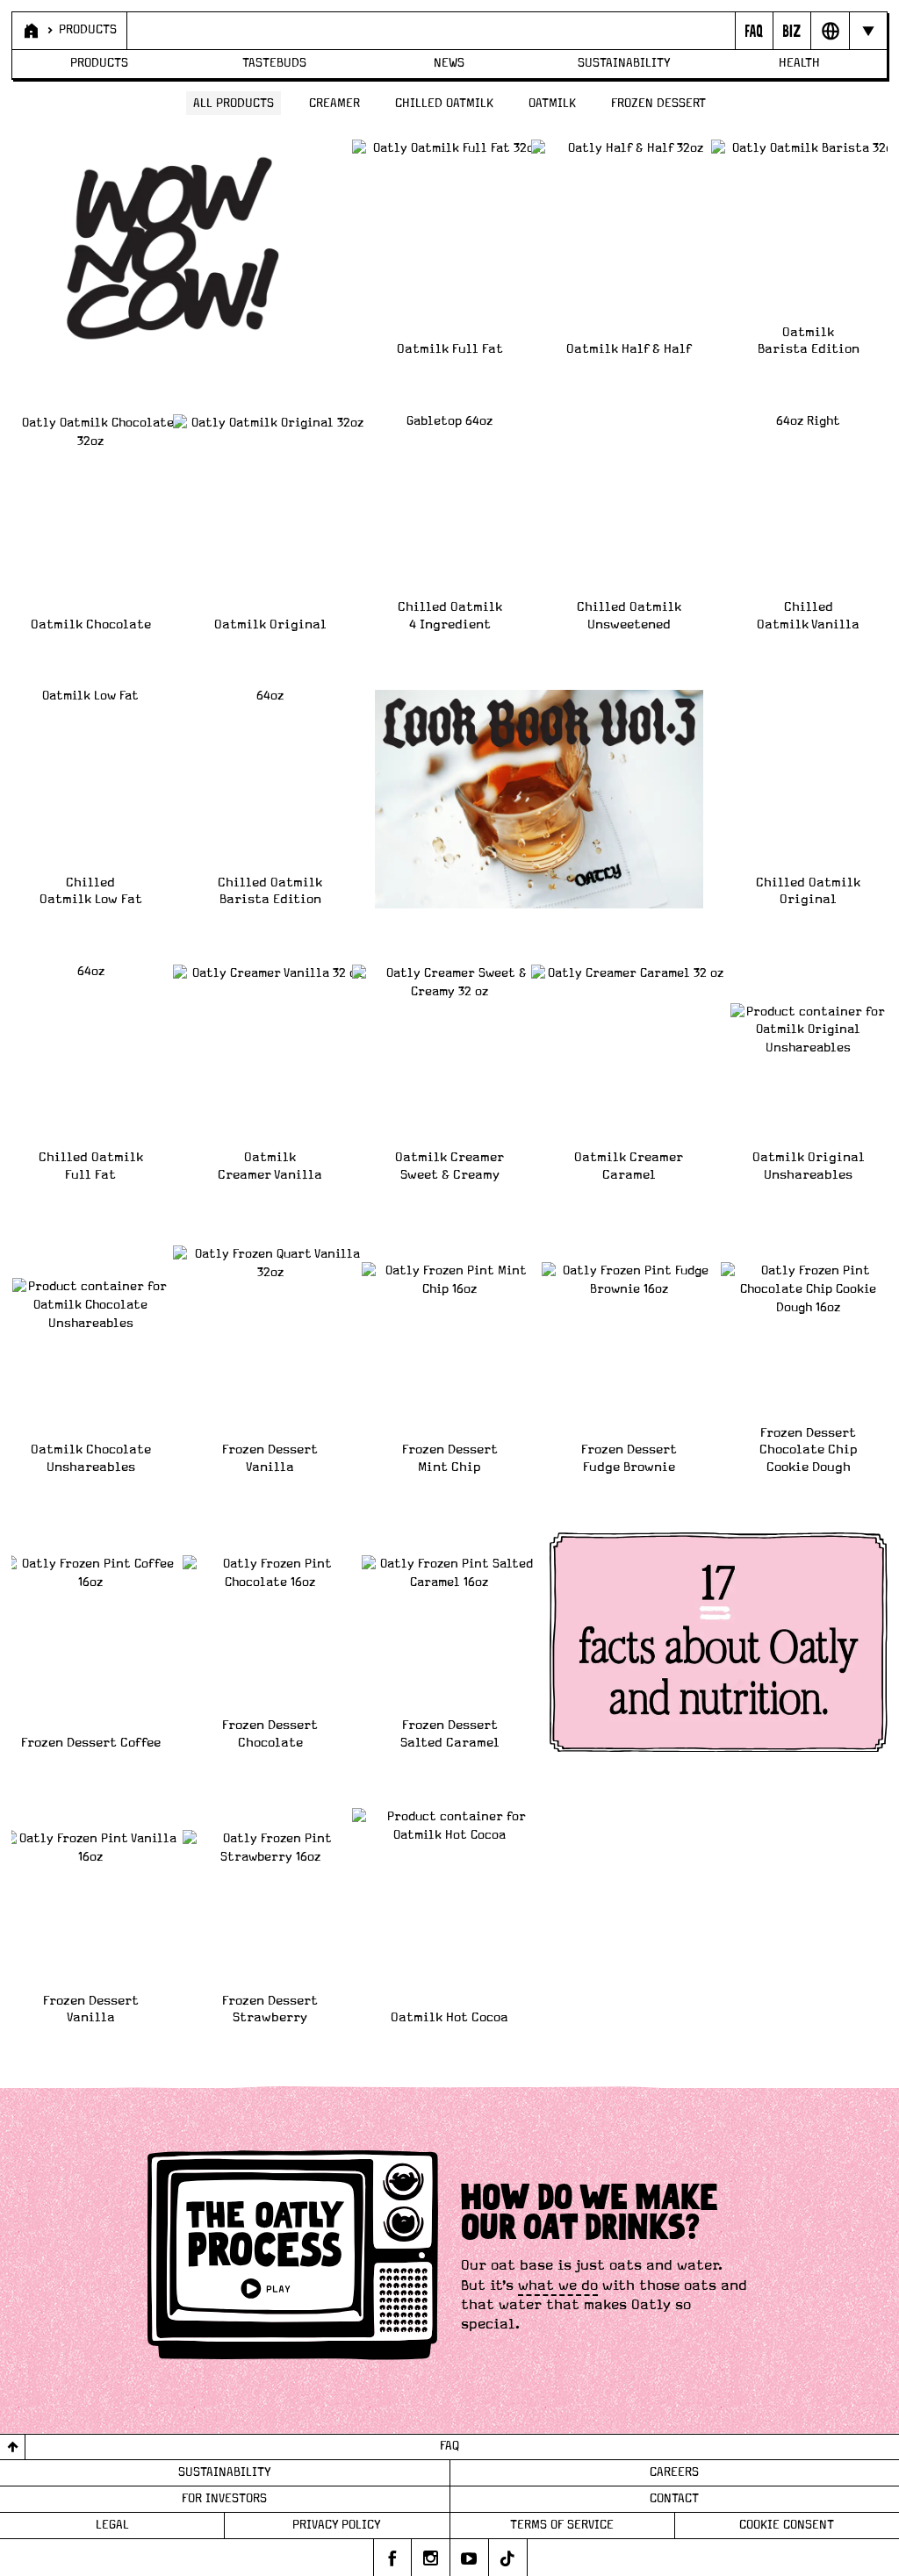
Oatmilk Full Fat (450, 349)
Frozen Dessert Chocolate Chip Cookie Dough (809, 1450)
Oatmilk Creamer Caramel (629, 1166)
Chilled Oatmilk (444, 104)
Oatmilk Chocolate (91, 624)
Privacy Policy (337, 2525)
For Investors (224, 2499)
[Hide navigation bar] (868, 31)
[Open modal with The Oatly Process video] (293, 2258)
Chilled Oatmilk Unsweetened (629, 616)
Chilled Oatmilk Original (808, 891)
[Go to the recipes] (539, 800)
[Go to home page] (29, 31)
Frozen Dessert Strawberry (270, 2009)
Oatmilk (552, 104)
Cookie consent (787, 2525)
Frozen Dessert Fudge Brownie (629, 1458)
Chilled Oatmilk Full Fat (91, 1166)
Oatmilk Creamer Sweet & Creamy (449, 1166)
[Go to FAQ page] (754, 31)
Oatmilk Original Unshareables (809, 1166)
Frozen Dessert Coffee (91, 1743)
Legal (112, 2525)
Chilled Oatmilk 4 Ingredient (450, 616)
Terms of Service (562, 2525)
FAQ (449, 2446)
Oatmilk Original (270, 624)
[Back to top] (13, 2447)
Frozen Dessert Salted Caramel (450, 1734)
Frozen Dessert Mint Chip (450, 1458)
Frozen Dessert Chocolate (270, 1734)
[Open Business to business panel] (791, 31)
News (449, 63)
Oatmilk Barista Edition (809, 341)
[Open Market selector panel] (829, 31)
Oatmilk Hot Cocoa (449, 2017)
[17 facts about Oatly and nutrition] (719, 1642)
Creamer (334, 104)
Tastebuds (274, 63)
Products (88, 30)
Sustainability (624, 63)
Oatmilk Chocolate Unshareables (91, 1458)
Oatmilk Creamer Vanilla (270, 1166)
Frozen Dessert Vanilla (270, 1458)
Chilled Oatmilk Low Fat (91, 891)
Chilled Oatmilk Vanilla (808, 616)
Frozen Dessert (658, 104)
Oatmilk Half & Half (629, 349)
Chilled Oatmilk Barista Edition (270, 891)
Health (799, 63)
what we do (558, 2285)
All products (234, 104)
